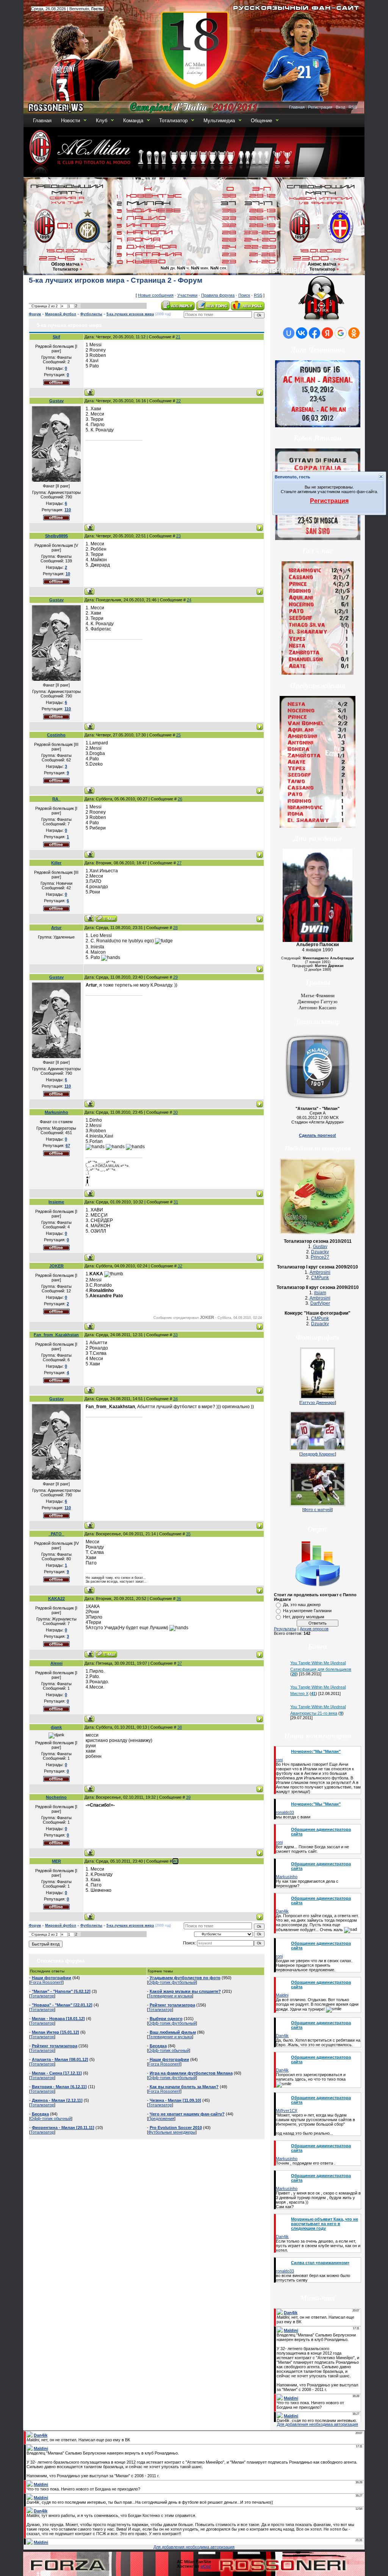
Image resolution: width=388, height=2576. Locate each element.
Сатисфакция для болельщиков (321, 1669)
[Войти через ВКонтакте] (302, 333)
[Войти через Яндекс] (327, 333)
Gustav (56, 401)
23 (178, 536)
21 (178, 337)
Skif (56, 337)
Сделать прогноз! (318, 1135)
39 (188, 1797)
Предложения (161, 2118)
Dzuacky (320, 1252)
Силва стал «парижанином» (320, 2263)
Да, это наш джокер (302, 1605)
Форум (35, 314)
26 (180, 799)
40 (175, 1861)
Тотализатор (173, 121)
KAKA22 (56, 1599)
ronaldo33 (285, 1812)
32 (180, 1266)
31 (176, 1202)
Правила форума (218, 295)
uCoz (206, 2566)
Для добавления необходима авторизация (318, 2424)
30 (175, 1112)
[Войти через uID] (289, 333)
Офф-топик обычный (51, 2118)
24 (189, 600)
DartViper (320, 1303)
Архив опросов (314, 1629)
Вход (340, 107)
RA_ (56, 799)
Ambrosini (320, 1272)
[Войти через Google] (341, 333)
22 (178, 401)
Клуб (102, 121)
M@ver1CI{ (287, 2111)
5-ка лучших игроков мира (130, 314)
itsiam (320, 1293)
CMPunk (320, 1278)
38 (180, 1727)
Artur (56, 928)
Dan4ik (282, 1911)
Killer (56, 863)
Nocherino (56, 1797)
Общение (261, 121)
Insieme (56, 1202)
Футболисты (91, 314)
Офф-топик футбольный (172, 1982)
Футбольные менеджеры (172, 2132)
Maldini (282, 1995)
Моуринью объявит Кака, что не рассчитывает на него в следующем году (325, 2224)
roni (279, 1760)
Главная (297, 107)
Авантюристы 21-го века (314, 1713)
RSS (353, 107)
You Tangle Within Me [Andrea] (318, 1663)
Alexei (56, 1663)
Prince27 (320, 1257)
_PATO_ (56, 1534)
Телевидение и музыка (170, 1996)
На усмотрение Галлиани (307, 1611)
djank (56, 1727)
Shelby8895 (56, 536)
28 (175, 928)
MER (56, 1861)
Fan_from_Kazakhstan (56, 1335)
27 (179, 863)
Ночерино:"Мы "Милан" (316, 1751)
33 (175, 1335)
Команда (133, 121)
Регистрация (320, 107)
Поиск (244, 295)
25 (178, 735)
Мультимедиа (219, 121)
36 (179, 1599)
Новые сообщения (156, 295)
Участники (187, 295)
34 (175, 1399)
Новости (70, 121)
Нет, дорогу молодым (304, 1617)
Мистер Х (299, 1693)
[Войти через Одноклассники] (354, 333)
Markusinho (56, 1112)
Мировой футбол (61, 314)
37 (180, 1663)
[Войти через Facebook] (314, 333)
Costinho (56, 735)
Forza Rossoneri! (46, 1982)
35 (188, 1534)
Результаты (285, 1629)
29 (175, 977)
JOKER (56, 1266)
